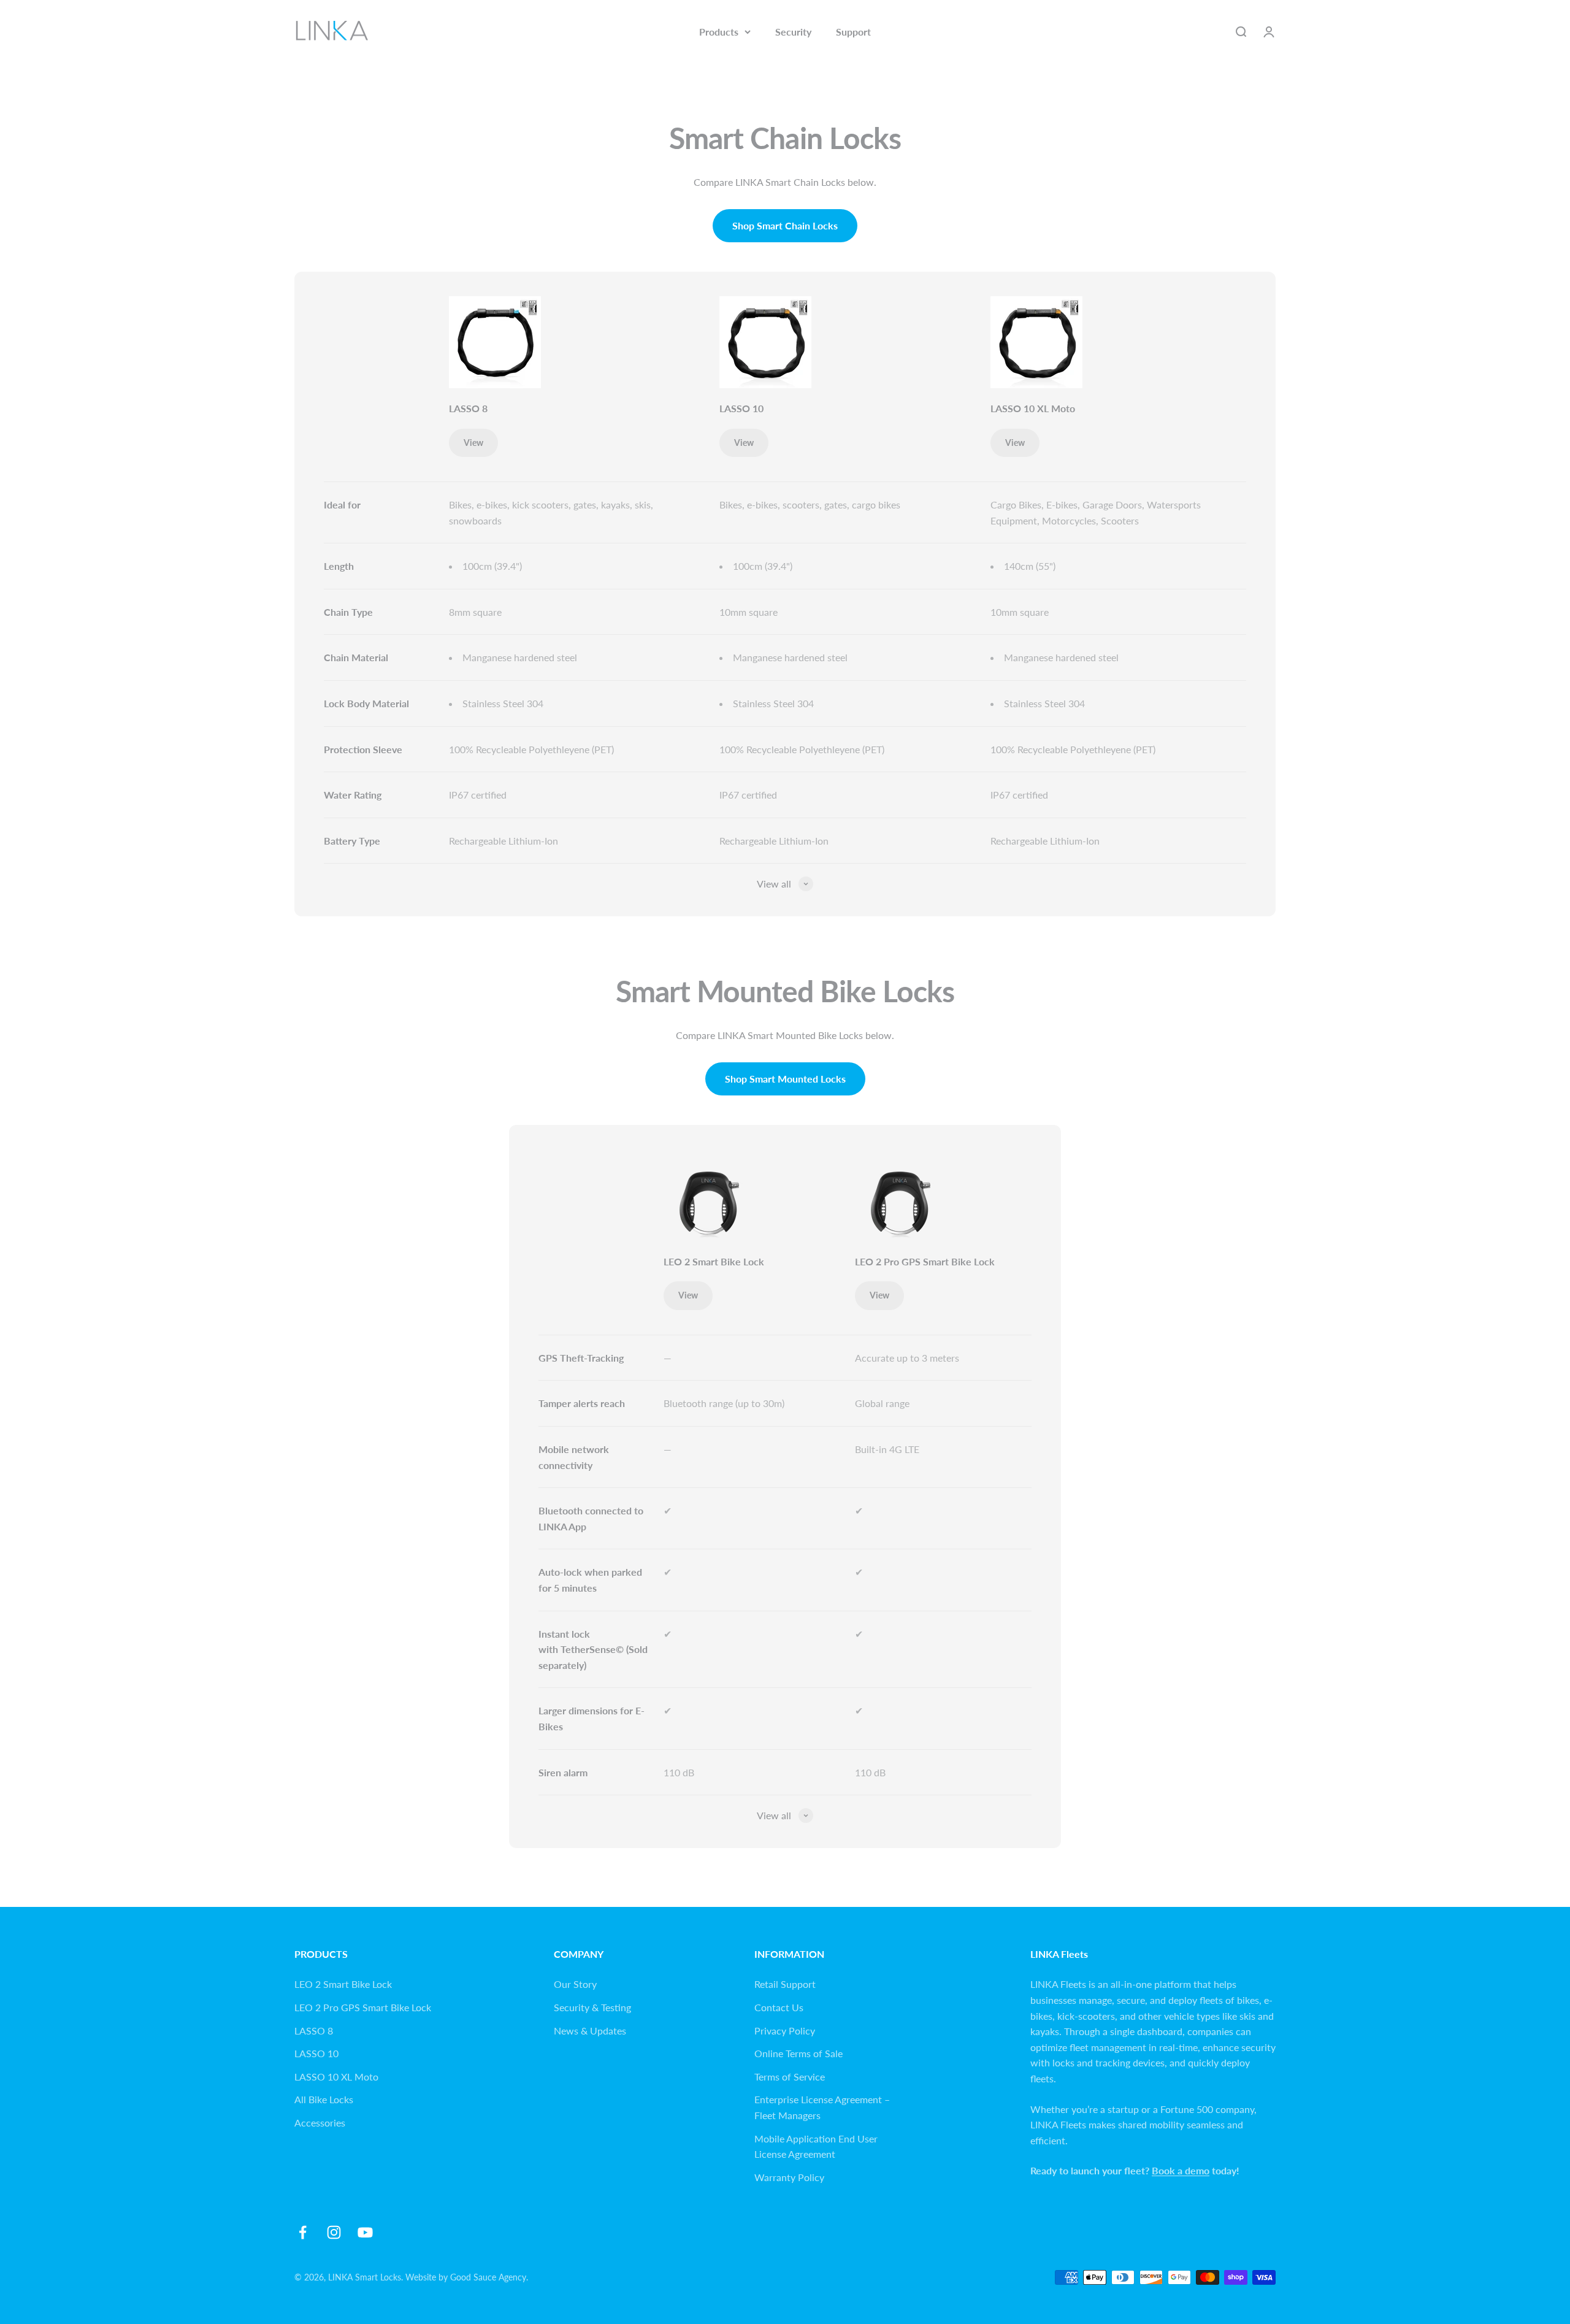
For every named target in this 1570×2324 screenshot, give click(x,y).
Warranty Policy (789, 2177)
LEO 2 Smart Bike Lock (714, 1261)
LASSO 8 (468, 408)
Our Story (575, 1984)
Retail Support (785, 1984)
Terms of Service (790, 2077)
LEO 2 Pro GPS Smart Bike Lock (925, 1261)
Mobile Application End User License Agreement (816, 2146)
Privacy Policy (785, 2031)
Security (793, 32)
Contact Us (779, 2007)
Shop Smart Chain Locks (785, 225)
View (473, 443)
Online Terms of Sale (798, 2053)
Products (719, 32)
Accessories (320, 2123)
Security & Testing (592, 2007)
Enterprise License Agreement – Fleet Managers (822, 2107)
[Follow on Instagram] (334, 2232)
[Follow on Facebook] (303, 2232)
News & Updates (590, 2031)
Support (853, 32)
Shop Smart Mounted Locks (785, 1079)
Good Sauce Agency (488, 2277)
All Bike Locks (324, 2099)
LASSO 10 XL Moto (1033, 408)
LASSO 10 (741, 408)
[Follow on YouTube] (365, 2232)
